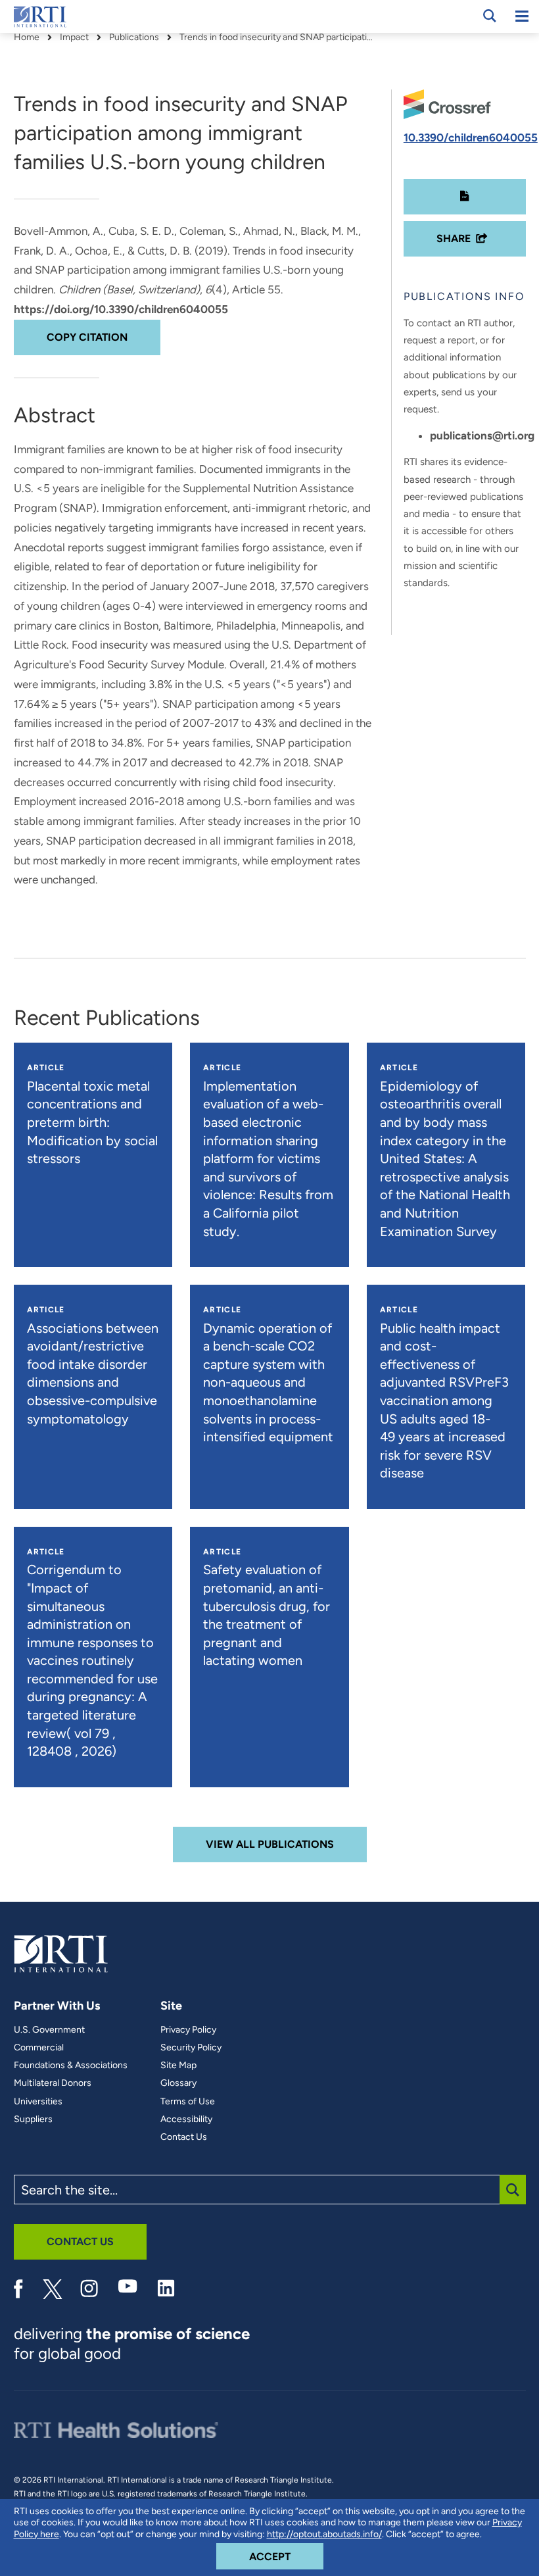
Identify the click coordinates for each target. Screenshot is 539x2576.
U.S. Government (49, 2030)
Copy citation (87, 337)
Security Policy (191, 2048)
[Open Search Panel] (490, 16)
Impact (74, 37)
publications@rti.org (482, 435)
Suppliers (33, 2119)
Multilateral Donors (53, 2083)
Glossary (178, 2083)
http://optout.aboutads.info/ (324, 2534)
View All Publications (270, 1844)
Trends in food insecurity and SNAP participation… (278, 37)
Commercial (39, 2048)
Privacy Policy (188, 2030)
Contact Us (184, 2137)
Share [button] (454, 238)
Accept (286, 2556)
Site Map (178, 2066)
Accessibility (186, 2119)
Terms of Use (188, 2102)
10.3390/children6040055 (471, 137)
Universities (38, 2102)
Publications (134, 37)
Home (27, 37)
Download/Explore (465, 197)
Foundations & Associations (71, 2066)
